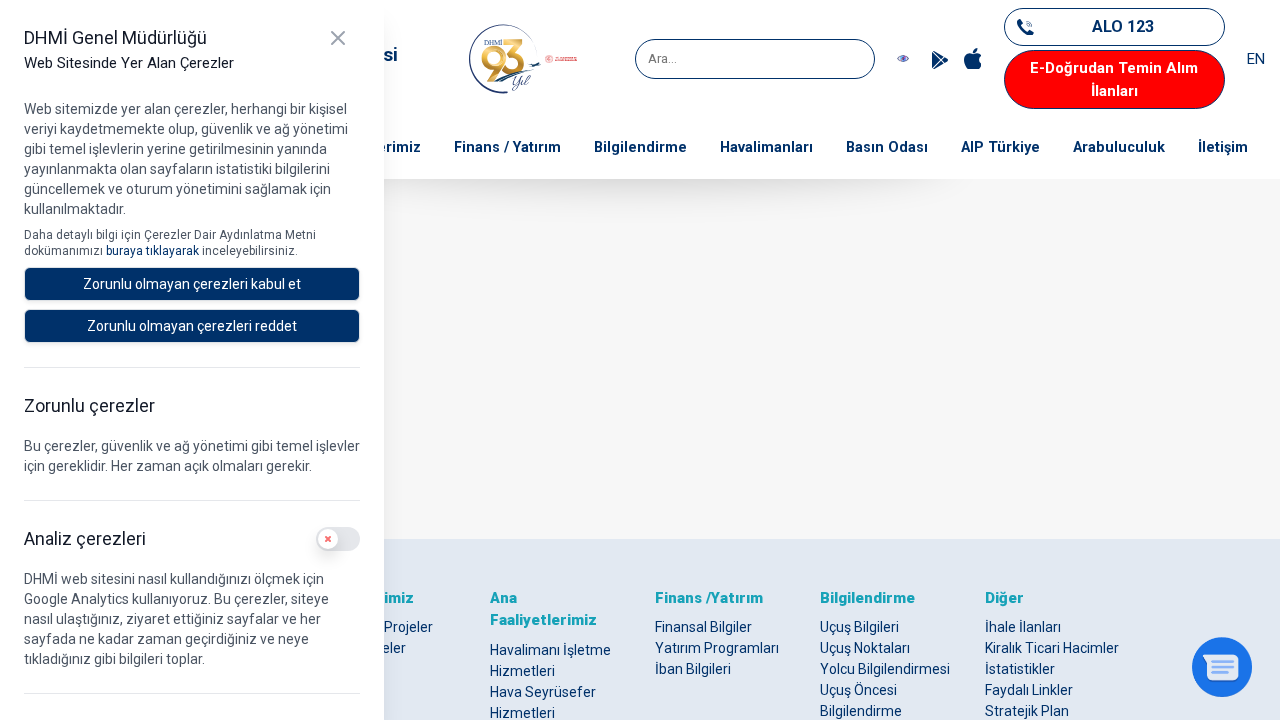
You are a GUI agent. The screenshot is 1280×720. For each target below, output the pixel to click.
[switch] (338, 539)
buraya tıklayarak (154, 251)
